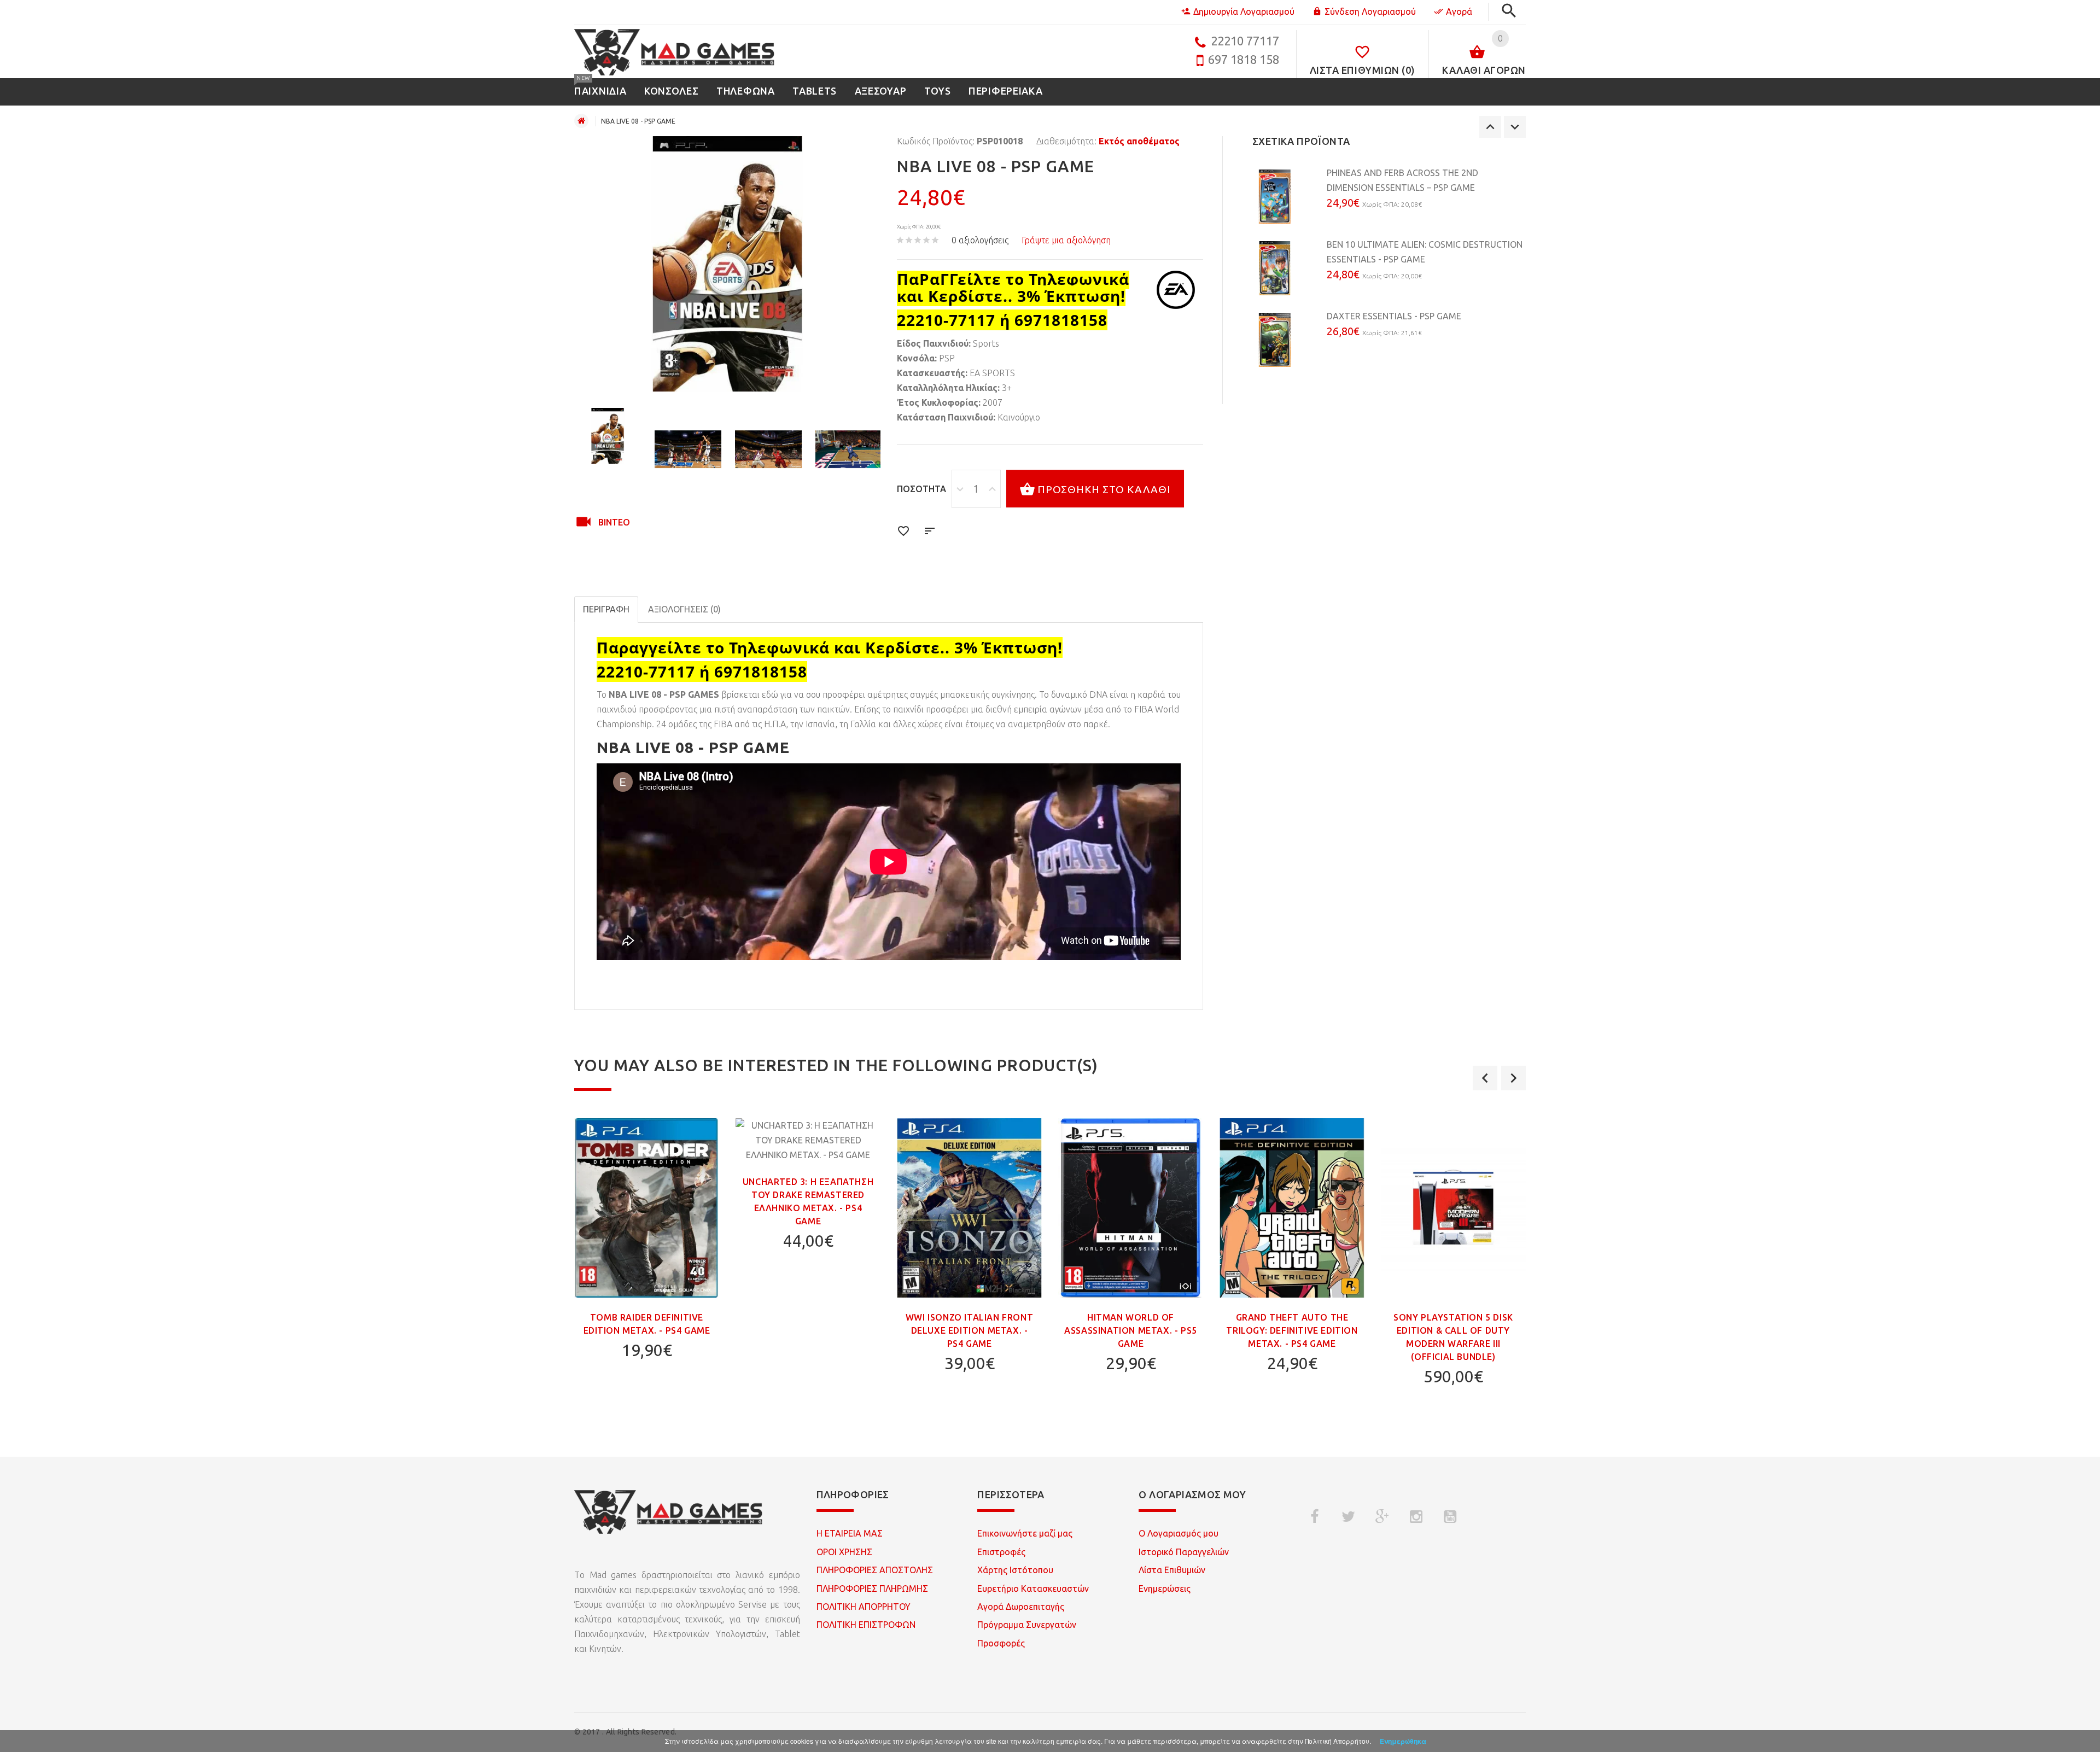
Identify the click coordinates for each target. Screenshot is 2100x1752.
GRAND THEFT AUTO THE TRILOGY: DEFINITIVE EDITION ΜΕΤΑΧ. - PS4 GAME (1292, 1330)
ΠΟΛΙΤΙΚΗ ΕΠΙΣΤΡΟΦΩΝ (866, 1625)
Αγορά (1459, 11)
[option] (608, 436)
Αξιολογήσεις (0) (684, 609)
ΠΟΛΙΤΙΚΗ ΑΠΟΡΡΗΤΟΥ (864, 1607)
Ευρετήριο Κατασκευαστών (1033, 1589)
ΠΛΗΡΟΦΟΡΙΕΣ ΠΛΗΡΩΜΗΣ (872, 1589)
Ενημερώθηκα (1403, 1741)
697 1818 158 (1244, 59)
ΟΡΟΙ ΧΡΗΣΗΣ (844, 1552)
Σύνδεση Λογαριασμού (1370, 11)
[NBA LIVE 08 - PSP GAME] (608, 436)
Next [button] (1515, 127)
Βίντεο (614, 522)
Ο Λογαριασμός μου (1179, 1533)
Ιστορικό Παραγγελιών (1184, 1552)
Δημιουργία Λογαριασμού (1244, 11)
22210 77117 (1245, 41)
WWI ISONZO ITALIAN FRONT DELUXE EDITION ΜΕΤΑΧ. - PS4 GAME (969, 1330)
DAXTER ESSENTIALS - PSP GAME (1394, 316)
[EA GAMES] (1176, 290)
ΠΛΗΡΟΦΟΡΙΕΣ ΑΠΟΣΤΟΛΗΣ (875, 1570)
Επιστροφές (1001, 1552)
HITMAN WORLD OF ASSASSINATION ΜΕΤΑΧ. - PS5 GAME (1131, 1330)
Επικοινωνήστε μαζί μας (1025, 1533)
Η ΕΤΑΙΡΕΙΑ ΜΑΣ (850, 1533)
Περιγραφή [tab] (606, 609)
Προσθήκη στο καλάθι (1104, 489)
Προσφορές (1001, 1643)
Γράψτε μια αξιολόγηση (1066, 240)
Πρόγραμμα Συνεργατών (1027, 1625)
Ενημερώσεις (1165, 1589)
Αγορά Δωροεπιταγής (1021, 1607)
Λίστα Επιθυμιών (1172, 1570)
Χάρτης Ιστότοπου (1015, 1570)
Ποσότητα (921, 489)
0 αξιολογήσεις (980, 240)
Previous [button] (1490, 127)
